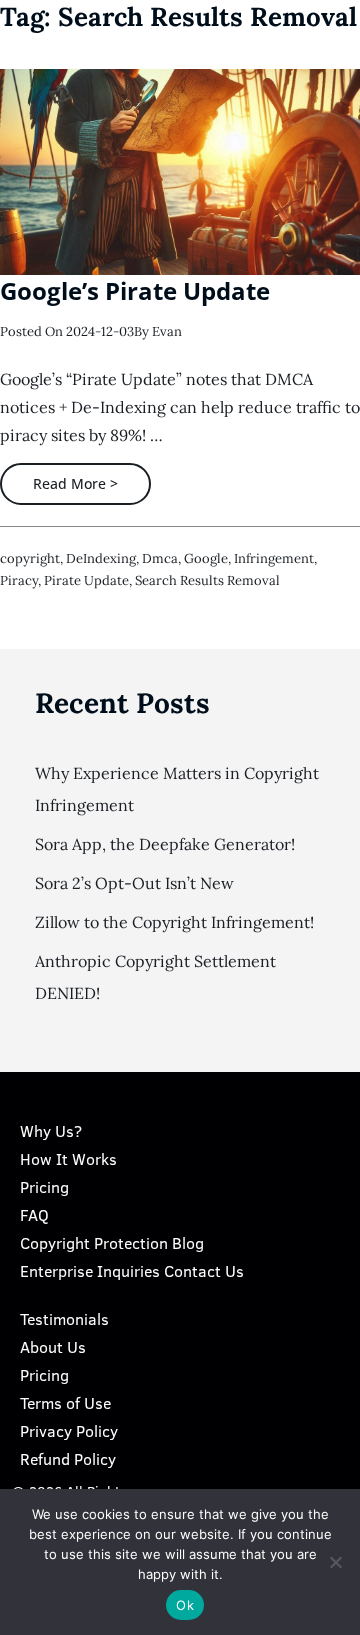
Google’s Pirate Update (135, 290)
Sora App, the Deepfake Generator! (165, 844)
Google (206, 558)
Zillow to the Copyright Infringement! (174, 922)
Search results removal (207, 580)
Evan (167, 331)
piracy (19, 580)
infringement (274, 558)
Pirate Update (86, 580)
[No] (335, 1562)
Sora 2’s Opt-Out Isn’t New (134, 883)
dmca (160, 558)
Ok (185, 1605)
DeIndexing (101, 558)
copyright (30, 558)
